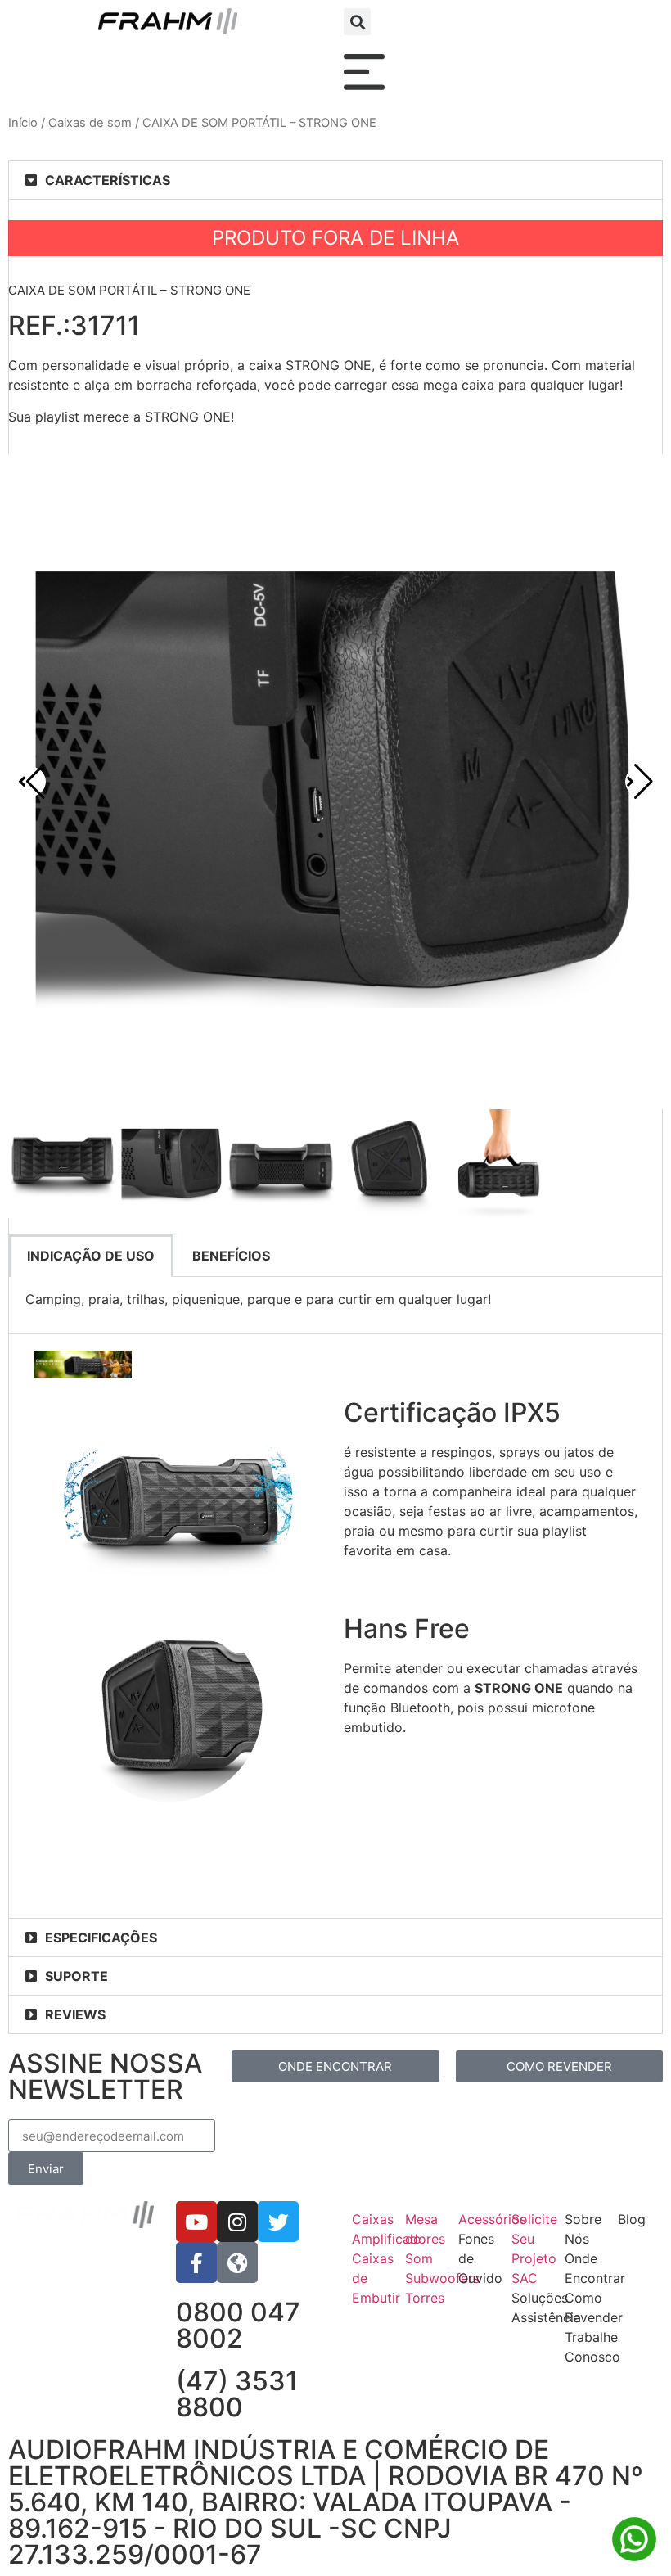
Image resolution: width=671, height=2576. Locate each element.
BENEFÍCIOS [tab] (231, 1256)
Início (23, 123)
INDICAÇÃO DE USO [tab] (91, 1256)
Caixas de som (90, 123)
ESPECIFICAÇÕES (101, 1938)
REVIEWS (75, 2014)
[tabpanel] (335, 1305)
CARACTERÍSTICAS (108, 180)
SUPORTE (77, 1976)
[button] (357, 22)
